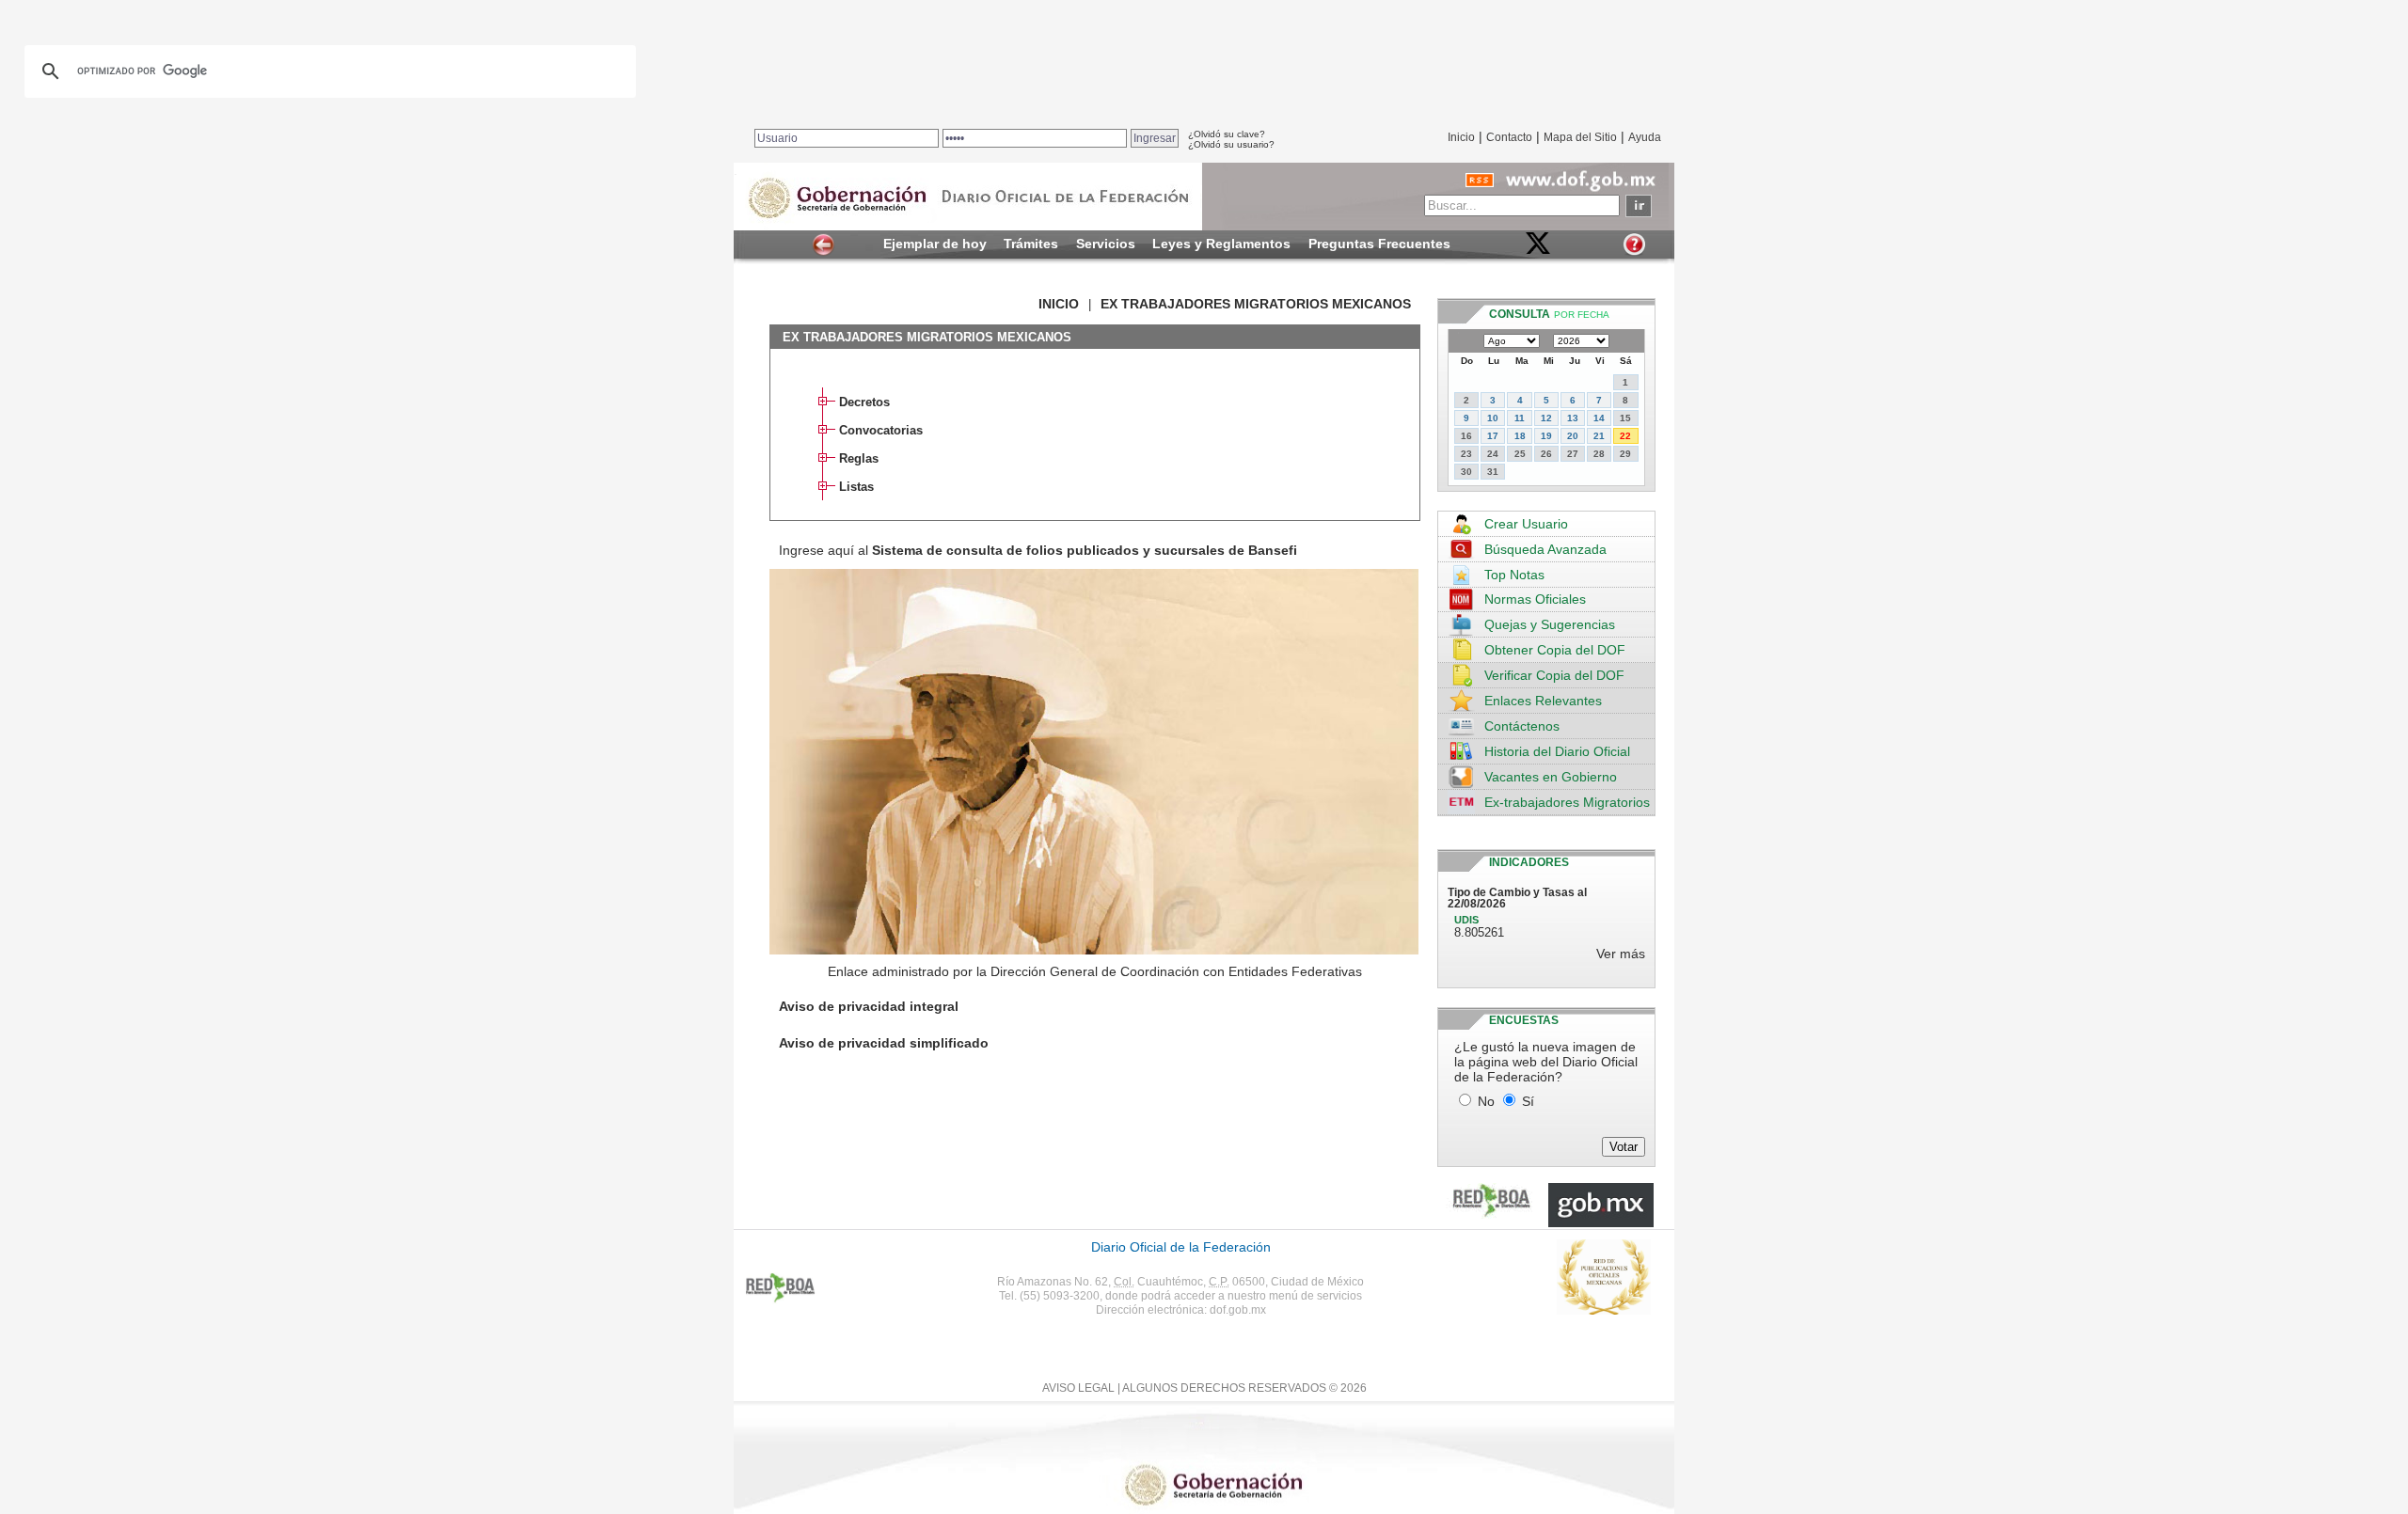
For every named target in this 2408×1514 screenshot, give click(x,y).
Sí (1528, 1101)
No (1486, 1101)
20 (1573, 436)
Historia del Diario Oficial (1557, 751)
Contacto (1509, 137)
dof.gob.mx (1238, 1310)
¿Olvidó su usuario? (1231, 144)
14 (1599, 418)
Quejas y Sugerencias (1550, 624)
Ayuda (1645, 137)
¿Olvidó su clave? (1227, 134)
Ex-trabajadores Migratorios (1567, 802)
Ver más (1621, 954)
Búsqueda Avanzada (1545, 549)
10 (1493, 418)
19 (1546, 436)
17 (1493, 436)
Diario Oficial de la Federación (1181, 1247)
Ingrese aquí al (1038, 550)
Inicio (1461, 137)
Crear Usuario (1526, 524)
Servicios (1106, 244)
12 (1546, 418)
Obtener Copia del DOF (1555, 650)
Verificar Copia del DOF (1554, 675)
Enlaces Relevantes (1543, 701)
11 (1520, 418)
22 (1625, 436)
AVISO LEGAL (1078, 1388)
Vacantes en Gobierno (1551, 777)
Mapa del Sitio (1580, 137)
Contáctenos (1522, 726)
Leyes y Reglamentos (1221, 244)
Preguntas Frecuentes (1379, 244)
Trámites (1031, 244)
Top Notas (1514, 575)
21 (1599, 436)
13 (1573, 418)
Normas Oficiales (1535, 599)
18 (1520, 436)
